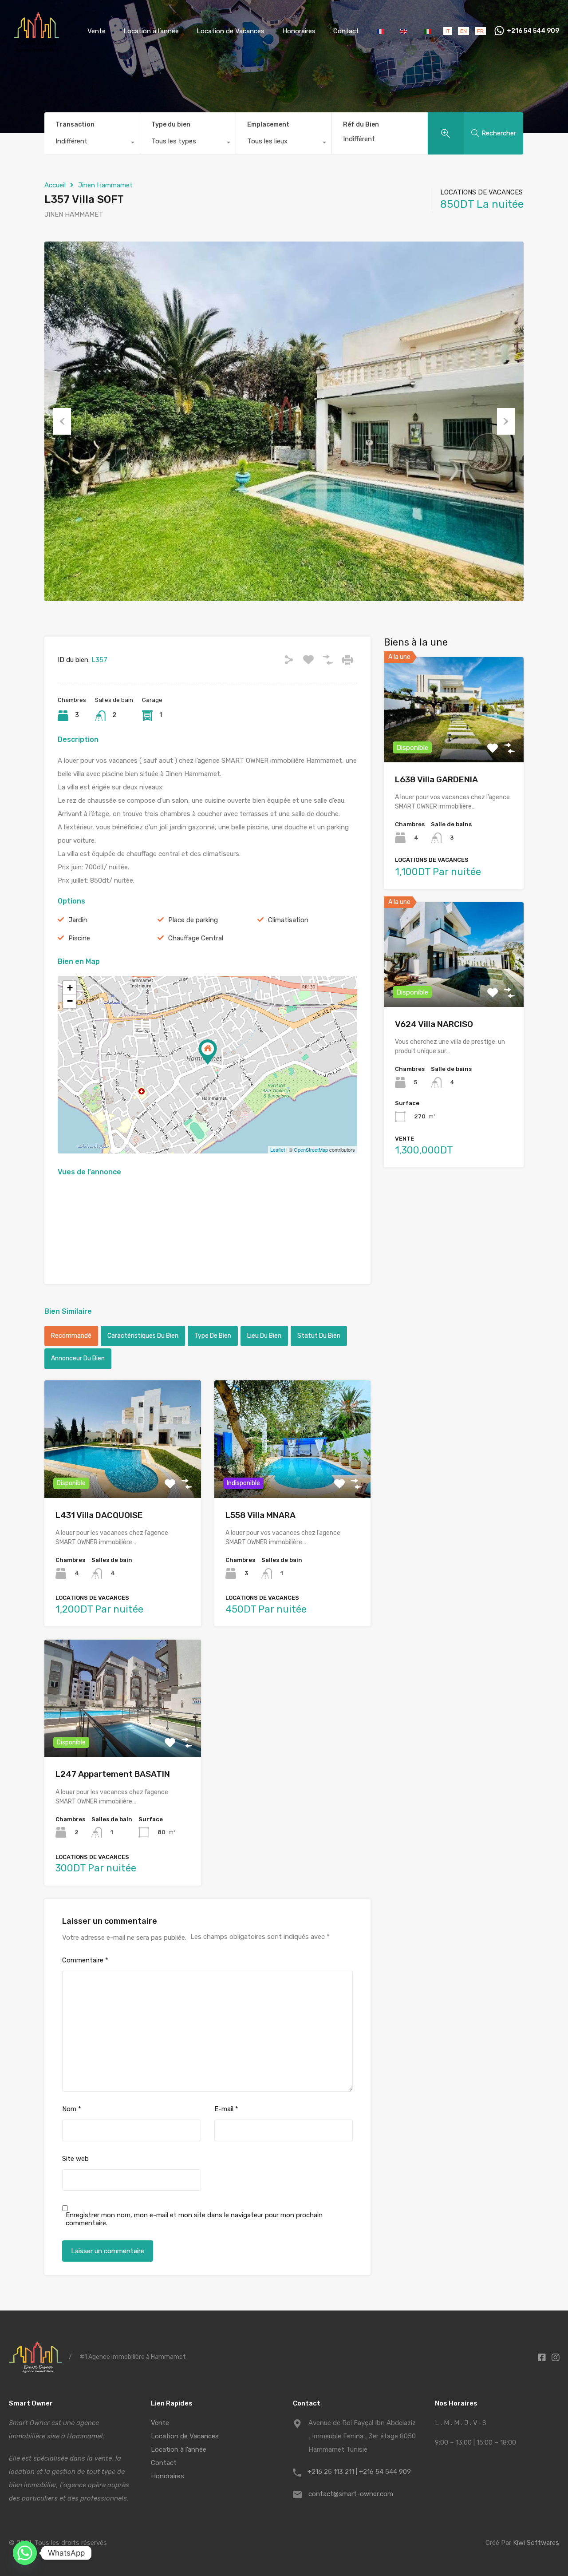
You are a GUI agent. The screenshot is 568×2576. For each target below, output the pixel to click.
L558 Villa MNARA (260, 1515)
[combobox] (92, 143)
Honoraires (299, 31)
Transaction (75, 125)
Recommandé (71, 1336)
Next (506, 421)
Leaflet (278, 1149)
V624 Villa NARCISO (434, 1024)
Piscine (79, 938)
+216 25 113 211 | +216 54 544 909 (359, 2472)
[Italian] (428, 31)
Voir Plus (123, 1474)
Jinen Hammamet (105, 185)
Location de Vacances (231, 31)
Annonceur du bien (78, 1358)
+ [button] (70, 988)
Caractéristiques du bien (143, 1336)
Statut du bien (319, 1336)
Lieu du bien (264, 1336)
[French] (381, 31)
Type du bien (171, 125)
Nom (72, 2109)
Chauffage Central (196, 938)
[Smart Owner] (37, 49)
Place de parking (193, 920)
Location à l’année (151, 31)
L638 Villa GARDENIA (436, 779)
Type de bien (213, 1336)
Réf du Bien (361, 125)
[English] (405, 31)
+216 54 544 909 (533, 31)
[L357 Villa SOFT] (208, 1052)
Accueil (55, 185)
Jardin (78, 920)
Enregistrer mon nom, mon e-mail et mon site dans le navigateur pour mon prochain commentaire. (194, 2219)
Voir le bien (454, 741)
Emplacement (268, 125)
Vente (97, 31)
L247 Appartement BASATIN (113, 1774)
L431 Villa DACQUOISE (99, 1515)
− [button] (70, 1001)
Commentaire (85, 1960)
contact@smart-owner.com (351, 2494)
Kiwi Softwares (536, 2543)
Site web (75, 2159)
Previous (62, 421)
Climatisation (288, 920)
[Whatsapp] (25, 2553)
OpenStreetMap (311, 1149)
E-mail (226, 2109)
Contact (346, 31)
